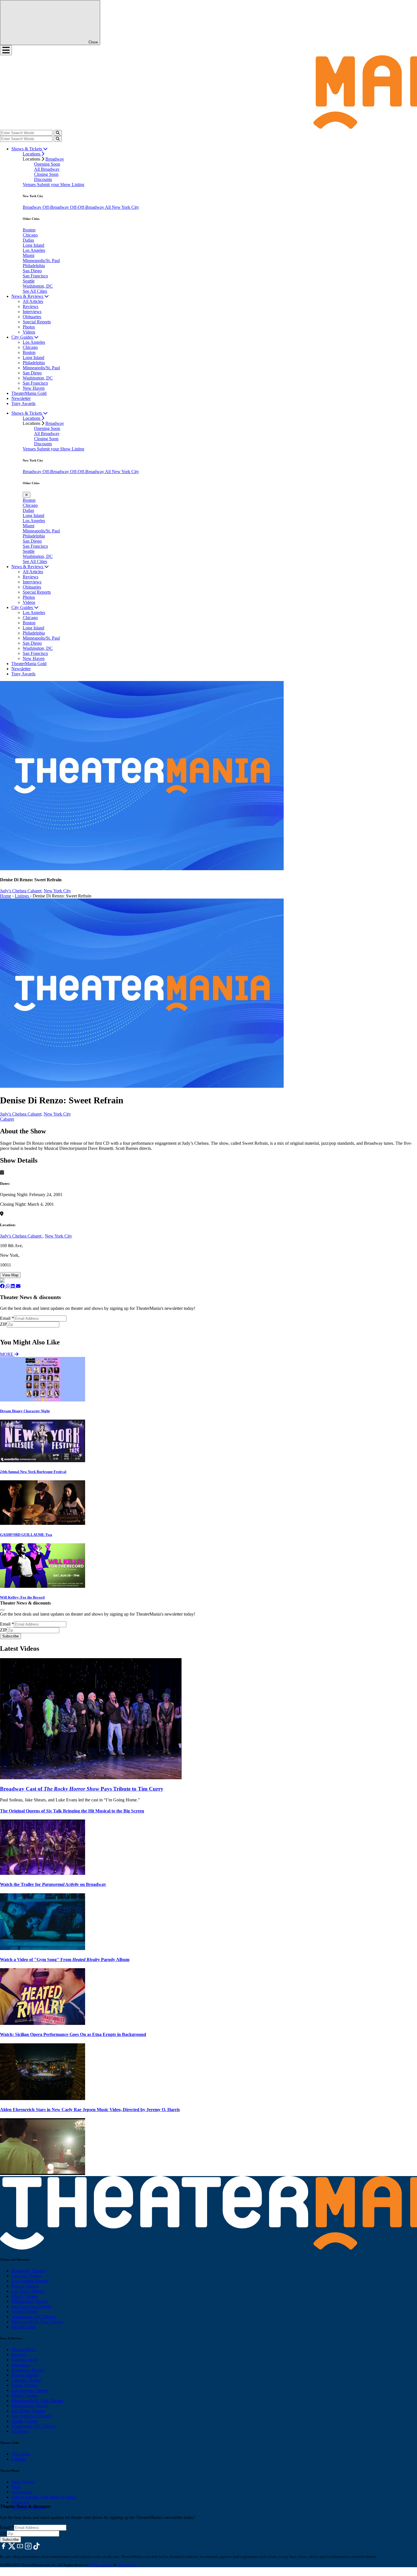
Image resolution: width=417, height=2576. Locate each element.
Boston (29, 230)
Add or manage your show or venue (44, 2497)
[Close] (2, 1610)
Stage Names (23, 2482)
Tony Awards (23, 403)
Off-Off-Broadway (88, 207)
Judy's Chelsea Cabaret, (21, 891)
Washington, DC (38, 286)
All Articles (33, 301)
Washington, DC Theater (34, 2317)
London (18, 2459)
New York (21, 2454)
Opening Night (25, 2360)
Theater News (24, 2350)
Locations (32, 154)
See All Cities (35, 291)
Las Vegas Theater (28, 2291)
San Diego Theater (28, 2411)
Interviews (32, 312)
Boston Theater (25, 2286)
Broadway (55, 159)
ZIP (3, 1324)
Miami (29, 255)
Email (7, 1318)
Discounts (43, 179)
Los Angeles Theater (30, 2281)
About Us (20, 2502)
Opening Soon (47, 164)
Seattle (29, 281)
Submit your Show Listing (61, 185)
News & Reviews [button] (28, 296)
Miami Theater (25, 2296)
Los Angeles (34, 250)
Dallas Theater (24, 2385)
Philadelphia (34, 266)
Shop (16, 2487)
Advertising (22, 2492)
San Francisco (35, 276)
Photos (29, 327)
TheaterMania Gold (29, 393)
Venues (30, 185)
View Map (10, 1275)
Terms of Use (127, 2565)
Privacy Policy (101, 2565)
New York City (57, 891)
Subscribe (11, 1330)
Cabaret (7, 1119)
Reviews (30, 306)
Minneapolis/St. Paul (41, 261)
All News (20, 2431)
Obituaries (32, 317)
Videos (29, 332)
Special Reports (37, 322)
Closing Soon (46, 174)
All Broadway (47, 169)
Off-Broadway (56, 207)
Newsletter (21, 398)
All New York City (122, 207)
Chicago (30, 235)
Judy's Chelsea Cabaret (21, 1236)
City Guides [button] (23, 337)
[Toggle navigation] (6, 50)
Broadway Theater (28, 2271)
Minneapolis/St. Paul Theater (37, 2322)
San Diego (32, 271)
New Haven (34, 388)
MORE (7, 1354)
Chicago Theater (26, 2276)
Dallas (28, 240)
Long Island (33, 245)
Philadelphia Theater (30, 2301)
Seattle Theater (25, 2312)
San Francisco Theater (31, 2306)
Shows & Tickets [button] (27, 149)
